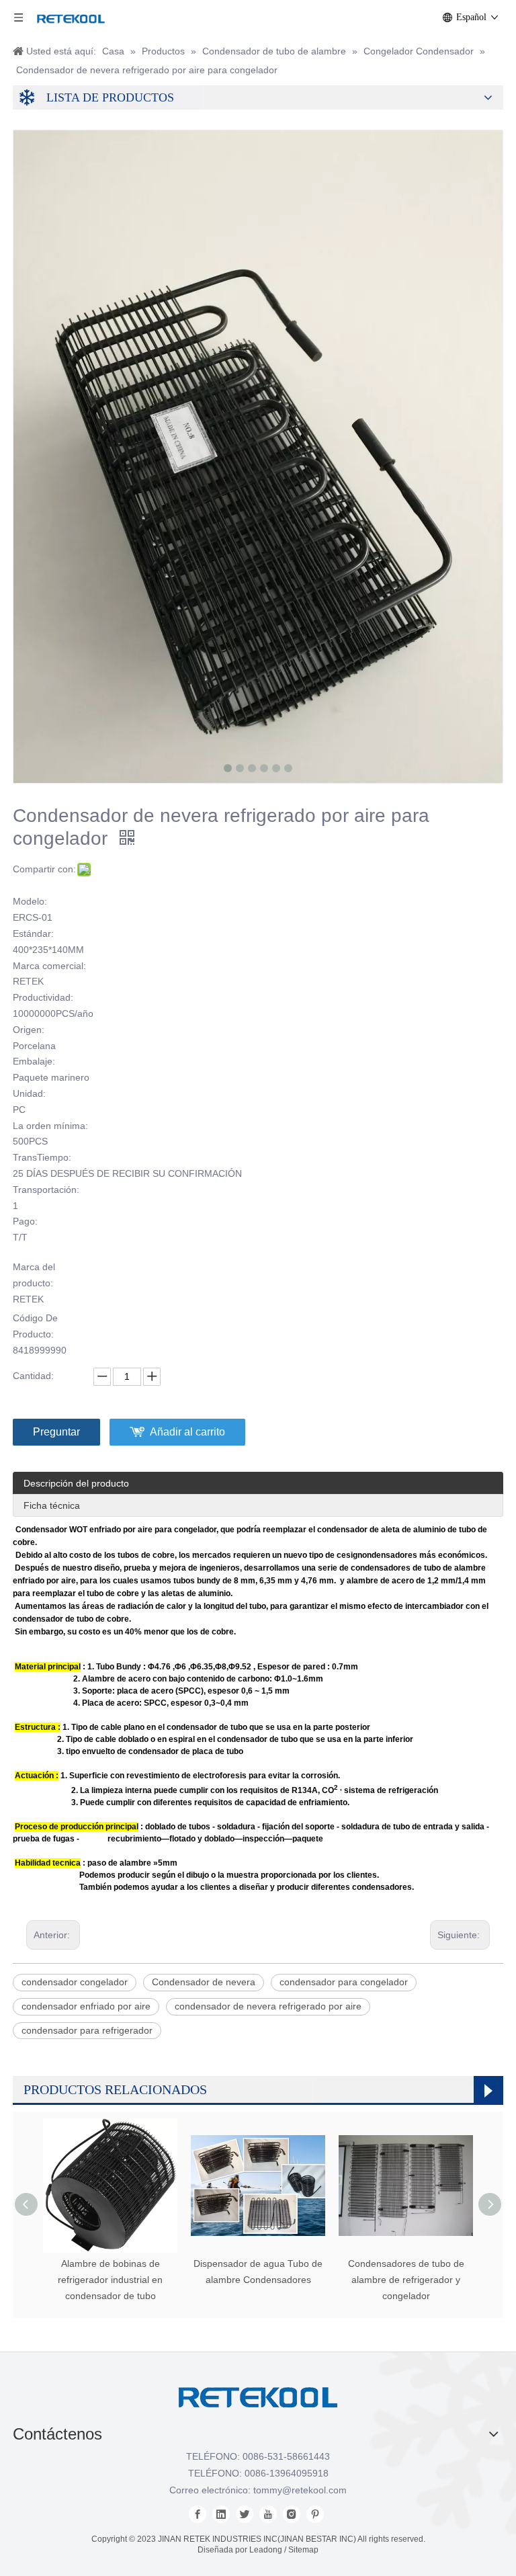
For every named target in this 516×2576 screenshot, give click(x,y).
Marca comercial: (49, 966)
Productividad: (43, 997)
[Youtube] (268, 2514)
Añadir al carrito (187, 1432)
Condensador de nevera (204, 1982)
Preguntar (56, 1432)
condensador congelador (75, 1982)
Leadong (266, 2550)
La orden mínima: (50, 1126)
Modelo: (30, 901)
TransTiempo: (42, 1157)
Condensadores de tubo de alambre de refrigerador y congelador (406, 2280)
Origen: (29, 1030)
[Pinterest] (315, 2514)
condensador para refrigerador (87, 2030)
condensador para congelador (344, 1982)
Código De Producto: (35, 1326)
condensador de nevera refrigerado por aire (268, 2006)
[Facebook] (198, 2514)
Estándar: (33, 933)
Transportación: (46, 1190)
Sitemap (303, 2550)
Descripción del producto (76, 1483)
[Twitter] (245, 2514)
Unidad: (29, 1093)
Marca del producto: (34, 1275)
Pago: (25, 1221)
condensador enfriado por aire (86, 2006)
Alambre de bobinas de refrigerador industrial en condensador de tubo (110, 2280)
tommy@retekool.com (300, 2490)
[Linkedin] (221, 2514)
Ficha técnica (52, 1505)
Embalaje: (34, 1061)
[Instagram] (292, 2514)
